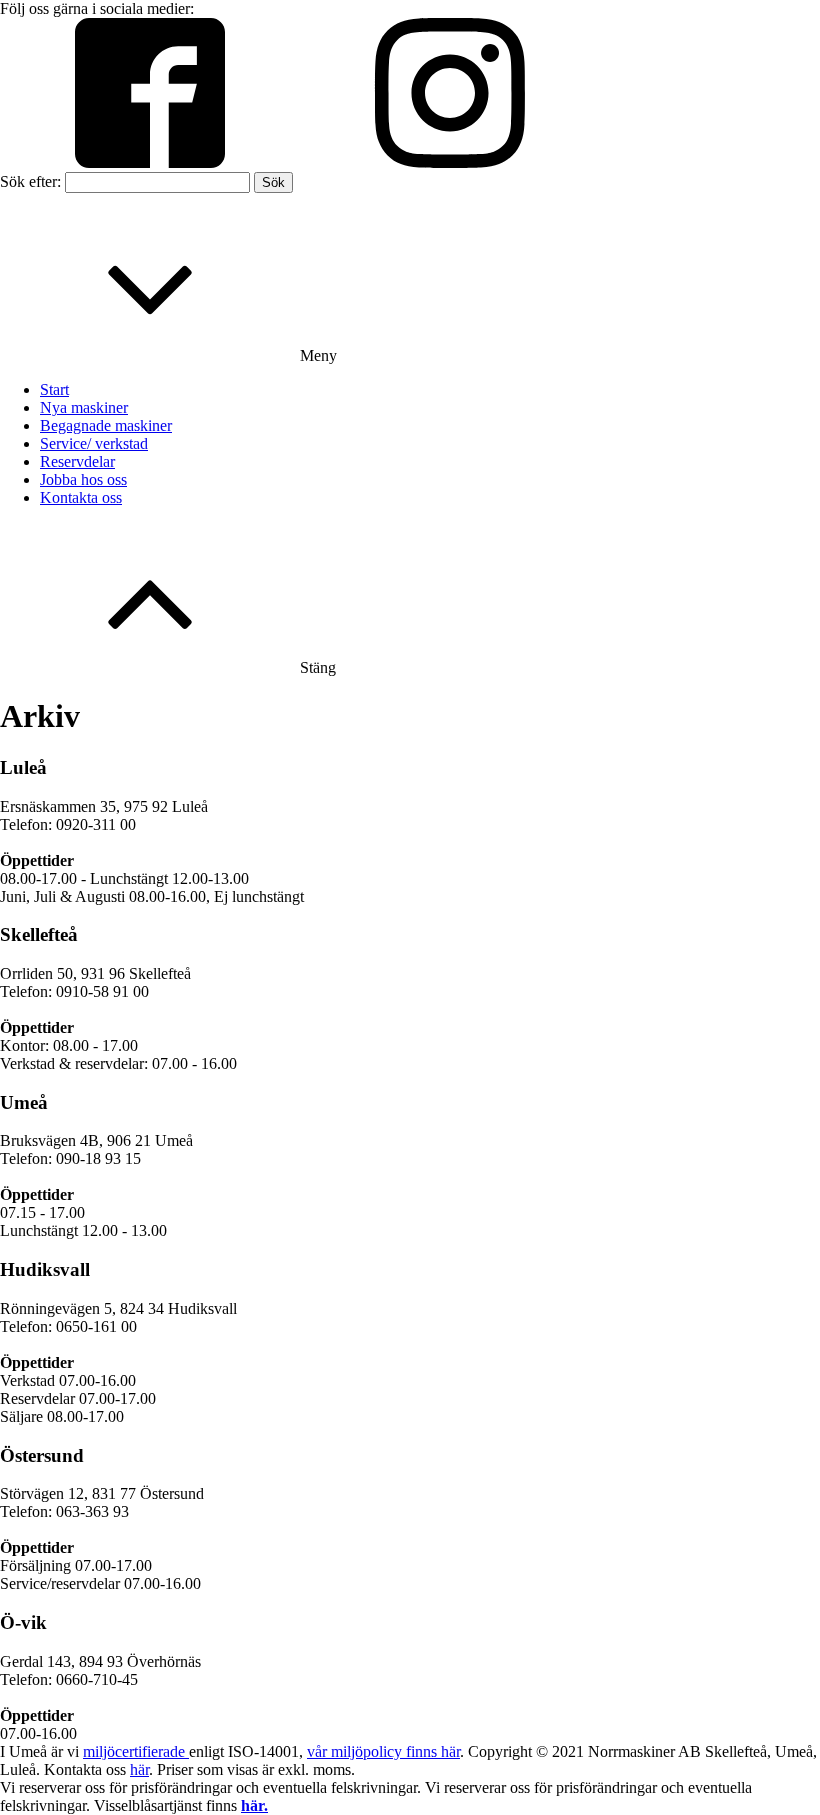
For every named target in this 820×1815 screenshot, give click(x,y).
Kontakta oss (81, 497)
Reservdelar (77, 461)
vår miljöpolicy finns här (383, 1751)
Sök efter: (30, 181)
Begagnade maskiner (106, 425)
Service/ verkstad (94, 443)
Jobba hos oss (83, 479)
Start (54, 389)
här (139, 1769)
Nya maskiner (84, 407)
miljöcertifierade (136, 1751)
